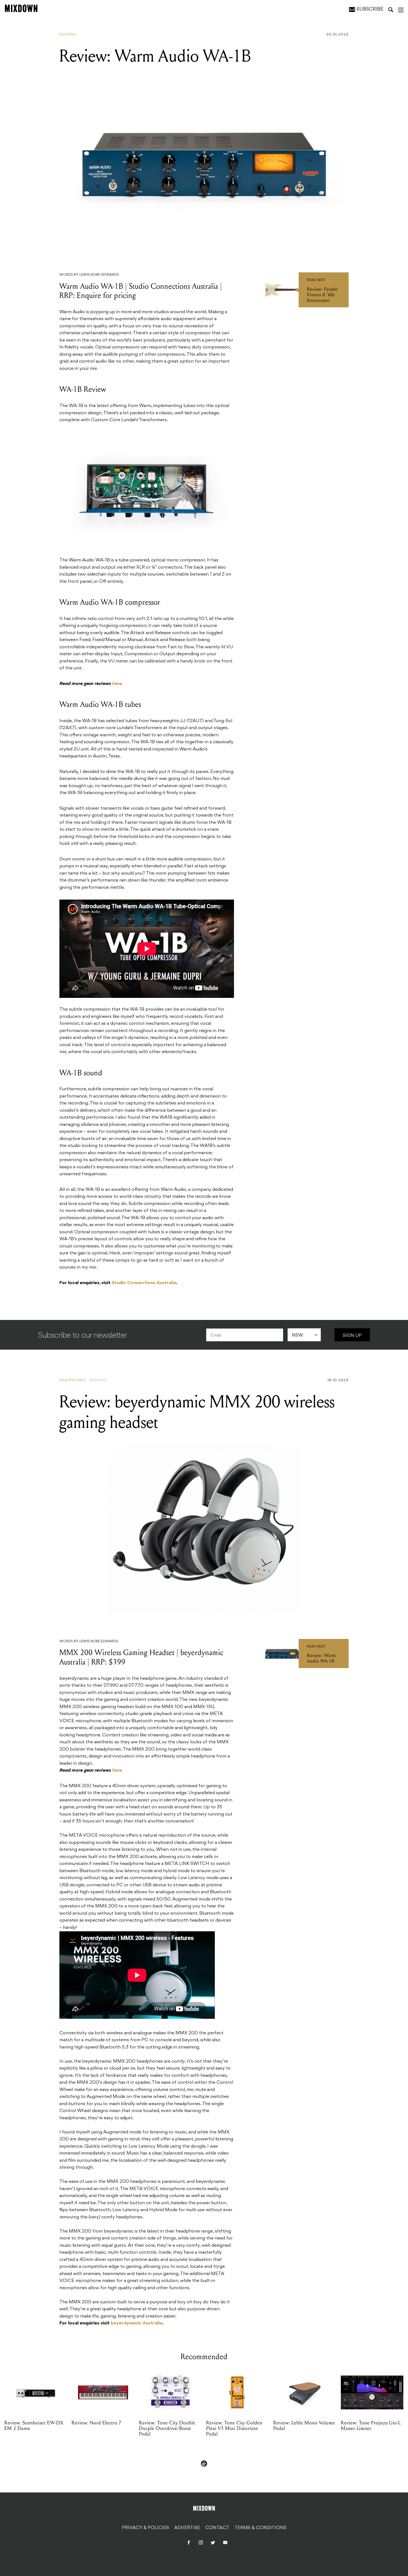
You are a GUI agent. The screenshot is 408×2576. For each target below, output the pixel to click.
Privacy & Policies (145, 2528)
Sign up (352, 1336)
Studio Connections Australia (144, 1283)
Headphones (73, 1380)
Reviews (68, 35)
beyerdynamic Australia (136, 2323)
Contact (217, 2528)
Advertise (187, 2528)
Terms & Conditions (260, 2528)
